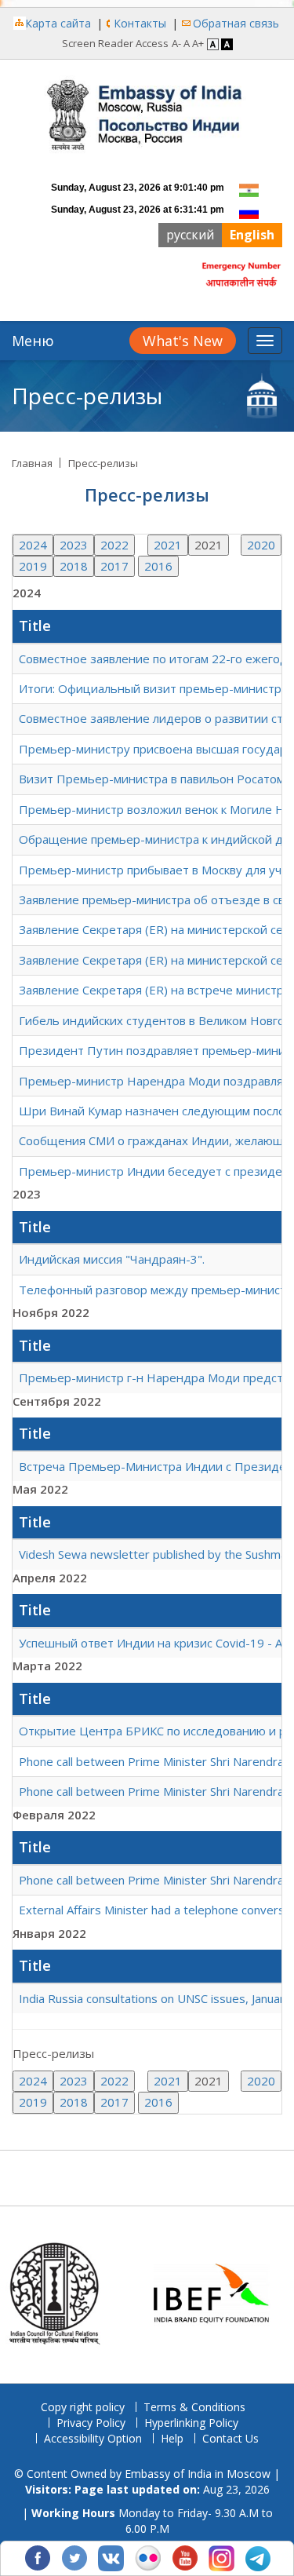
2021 (168, 545)
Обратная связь (236, 23)
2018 (74, 566)
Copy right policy (83, 2407)
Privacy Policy (91, 2423)
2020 (261, 545)
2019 (33, 566)
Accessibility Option (93, 2438)
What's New (183, 341)
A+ (198, 43)
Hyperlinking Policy (191, 2423)
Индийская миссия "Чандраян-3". (112, 1259)
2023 (74, 545)
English (252, 235)
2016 (158, 566)
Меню (33, 341)
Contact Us (230, 2438)
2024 (33, 545)
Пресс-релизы (103, 463)
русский (190, 235)
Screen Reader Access (115, 43)
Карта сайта (58, 23)
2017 (114, 566)
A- (176, 43)
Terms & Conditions (194, 2407)
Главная (32, 463)
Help (172, 2438)
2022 (114, 545)
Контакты (140, 23)
